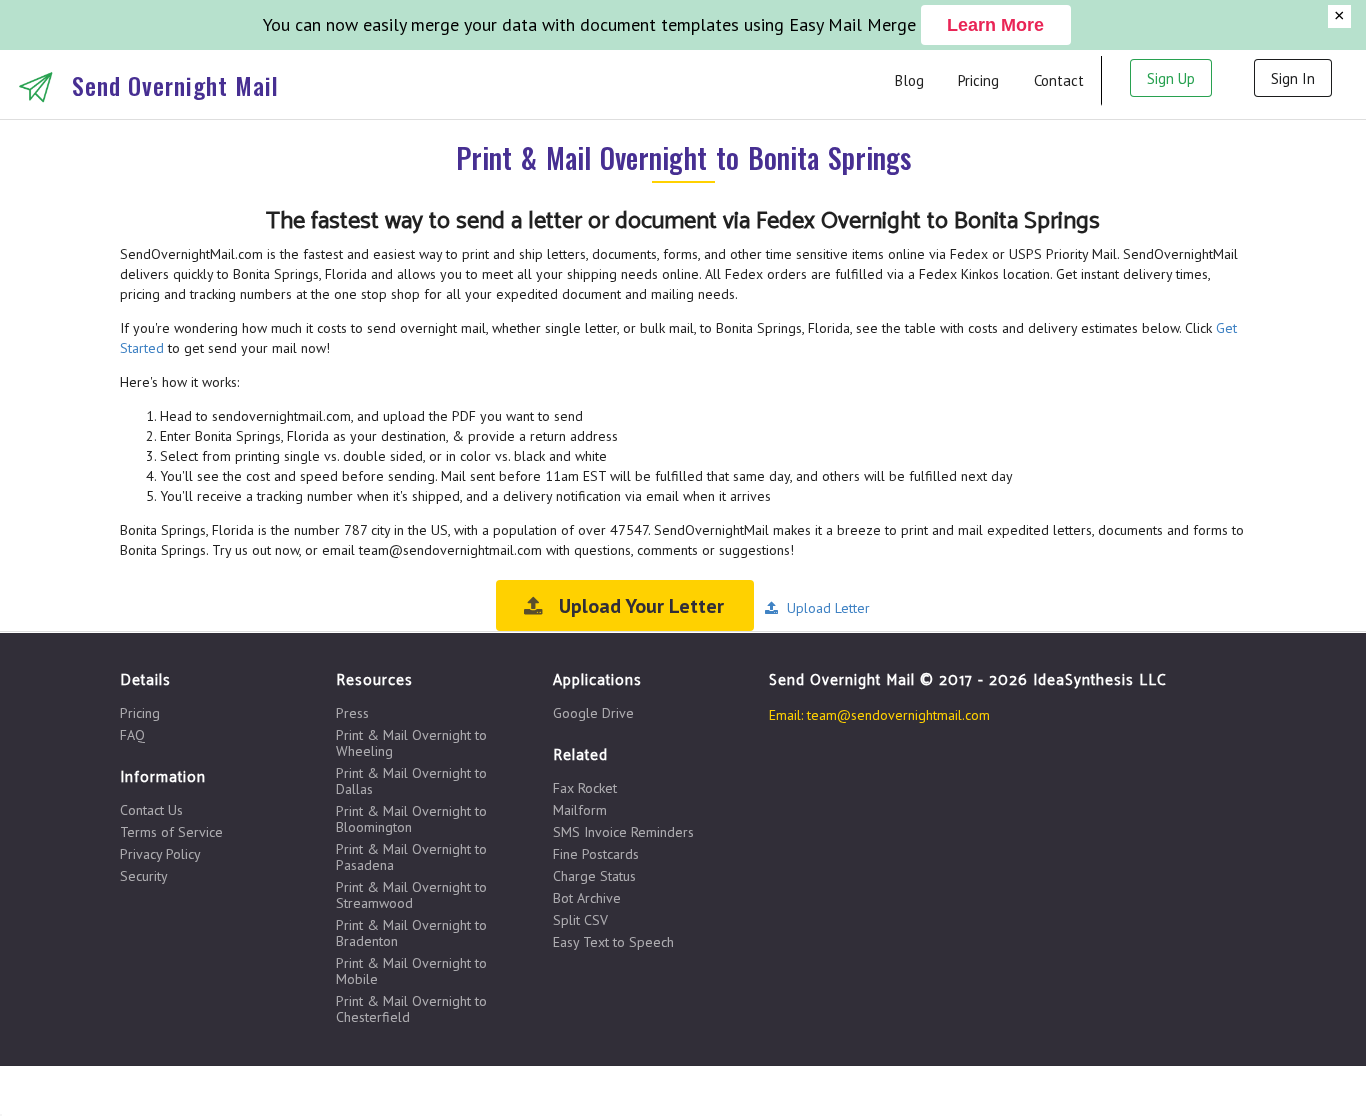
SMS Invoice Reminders (623, 832)
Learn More (995, 25)
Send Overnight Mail (175, 85)
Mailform (580, 810)
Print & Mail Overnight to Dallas (411, 781)
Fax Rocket (585, 788)
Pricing (978, 80)
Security (144, 875)
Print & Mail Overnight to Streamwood (411, 895)
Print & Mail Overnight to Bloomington (411, 819)
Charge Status (594, 876)
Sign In (1293, 78)
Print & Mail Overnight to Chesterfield (411, 1008)
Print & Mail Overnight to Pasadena (411, 857)
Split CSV (580, 920)
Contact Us (151, 810)
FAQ (132, 734)
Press (352, 713)
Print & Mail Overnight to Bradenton (411, 933)
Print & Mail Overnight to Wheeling (411, 743)
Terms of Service (171, 832)
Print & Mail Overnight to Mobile (411, 971)
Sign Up (1171, 78)
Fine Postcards (596, 854)
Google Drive (593, 713)
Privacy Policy (160, 854)
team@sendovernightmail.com (898, 715)
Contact (1059, 80)
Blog (909, 80)
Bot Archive (587, 898)
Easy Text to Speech (613, 941)
